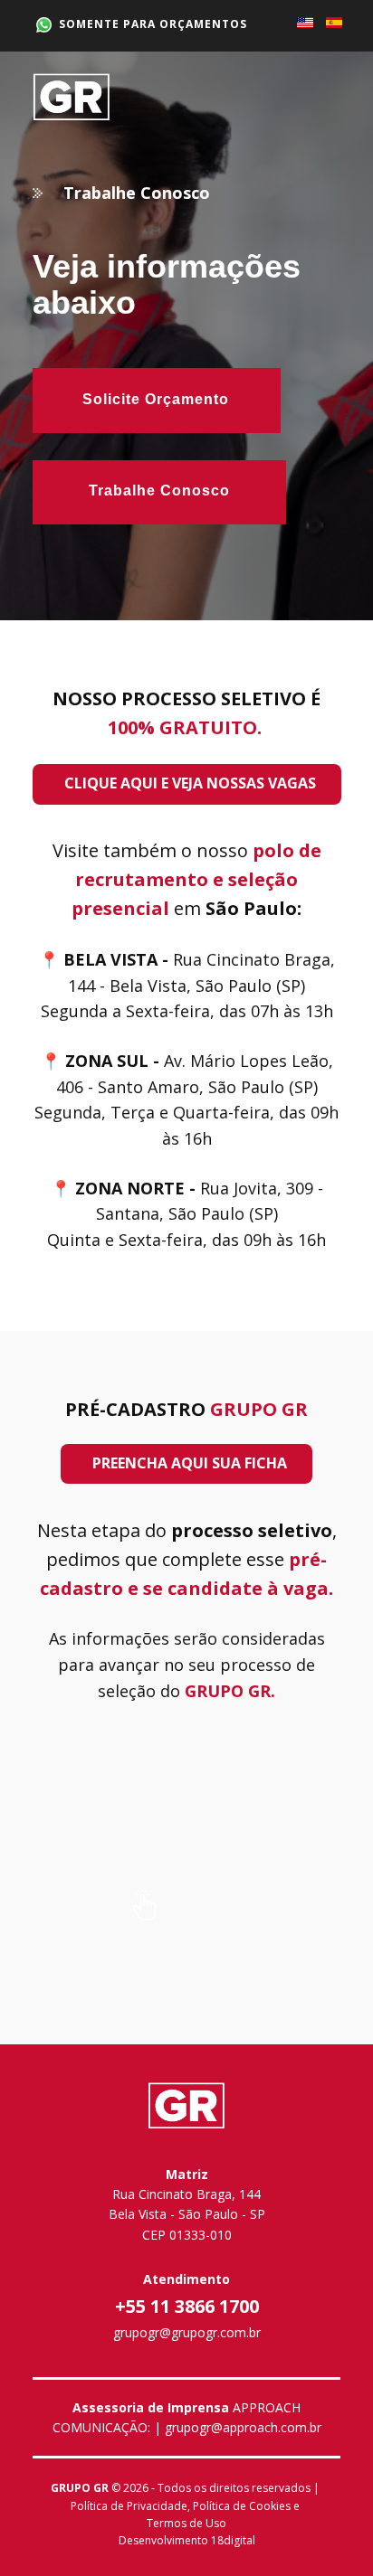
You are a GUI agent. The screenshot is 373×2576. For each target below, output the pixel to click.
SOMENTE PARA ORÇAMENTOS (149, 24)
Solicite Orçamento (156, 399)
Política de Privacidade (129, 2506)
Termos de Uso (186, 2523)
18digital (233, 2540)
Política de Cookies (242, 2506)
